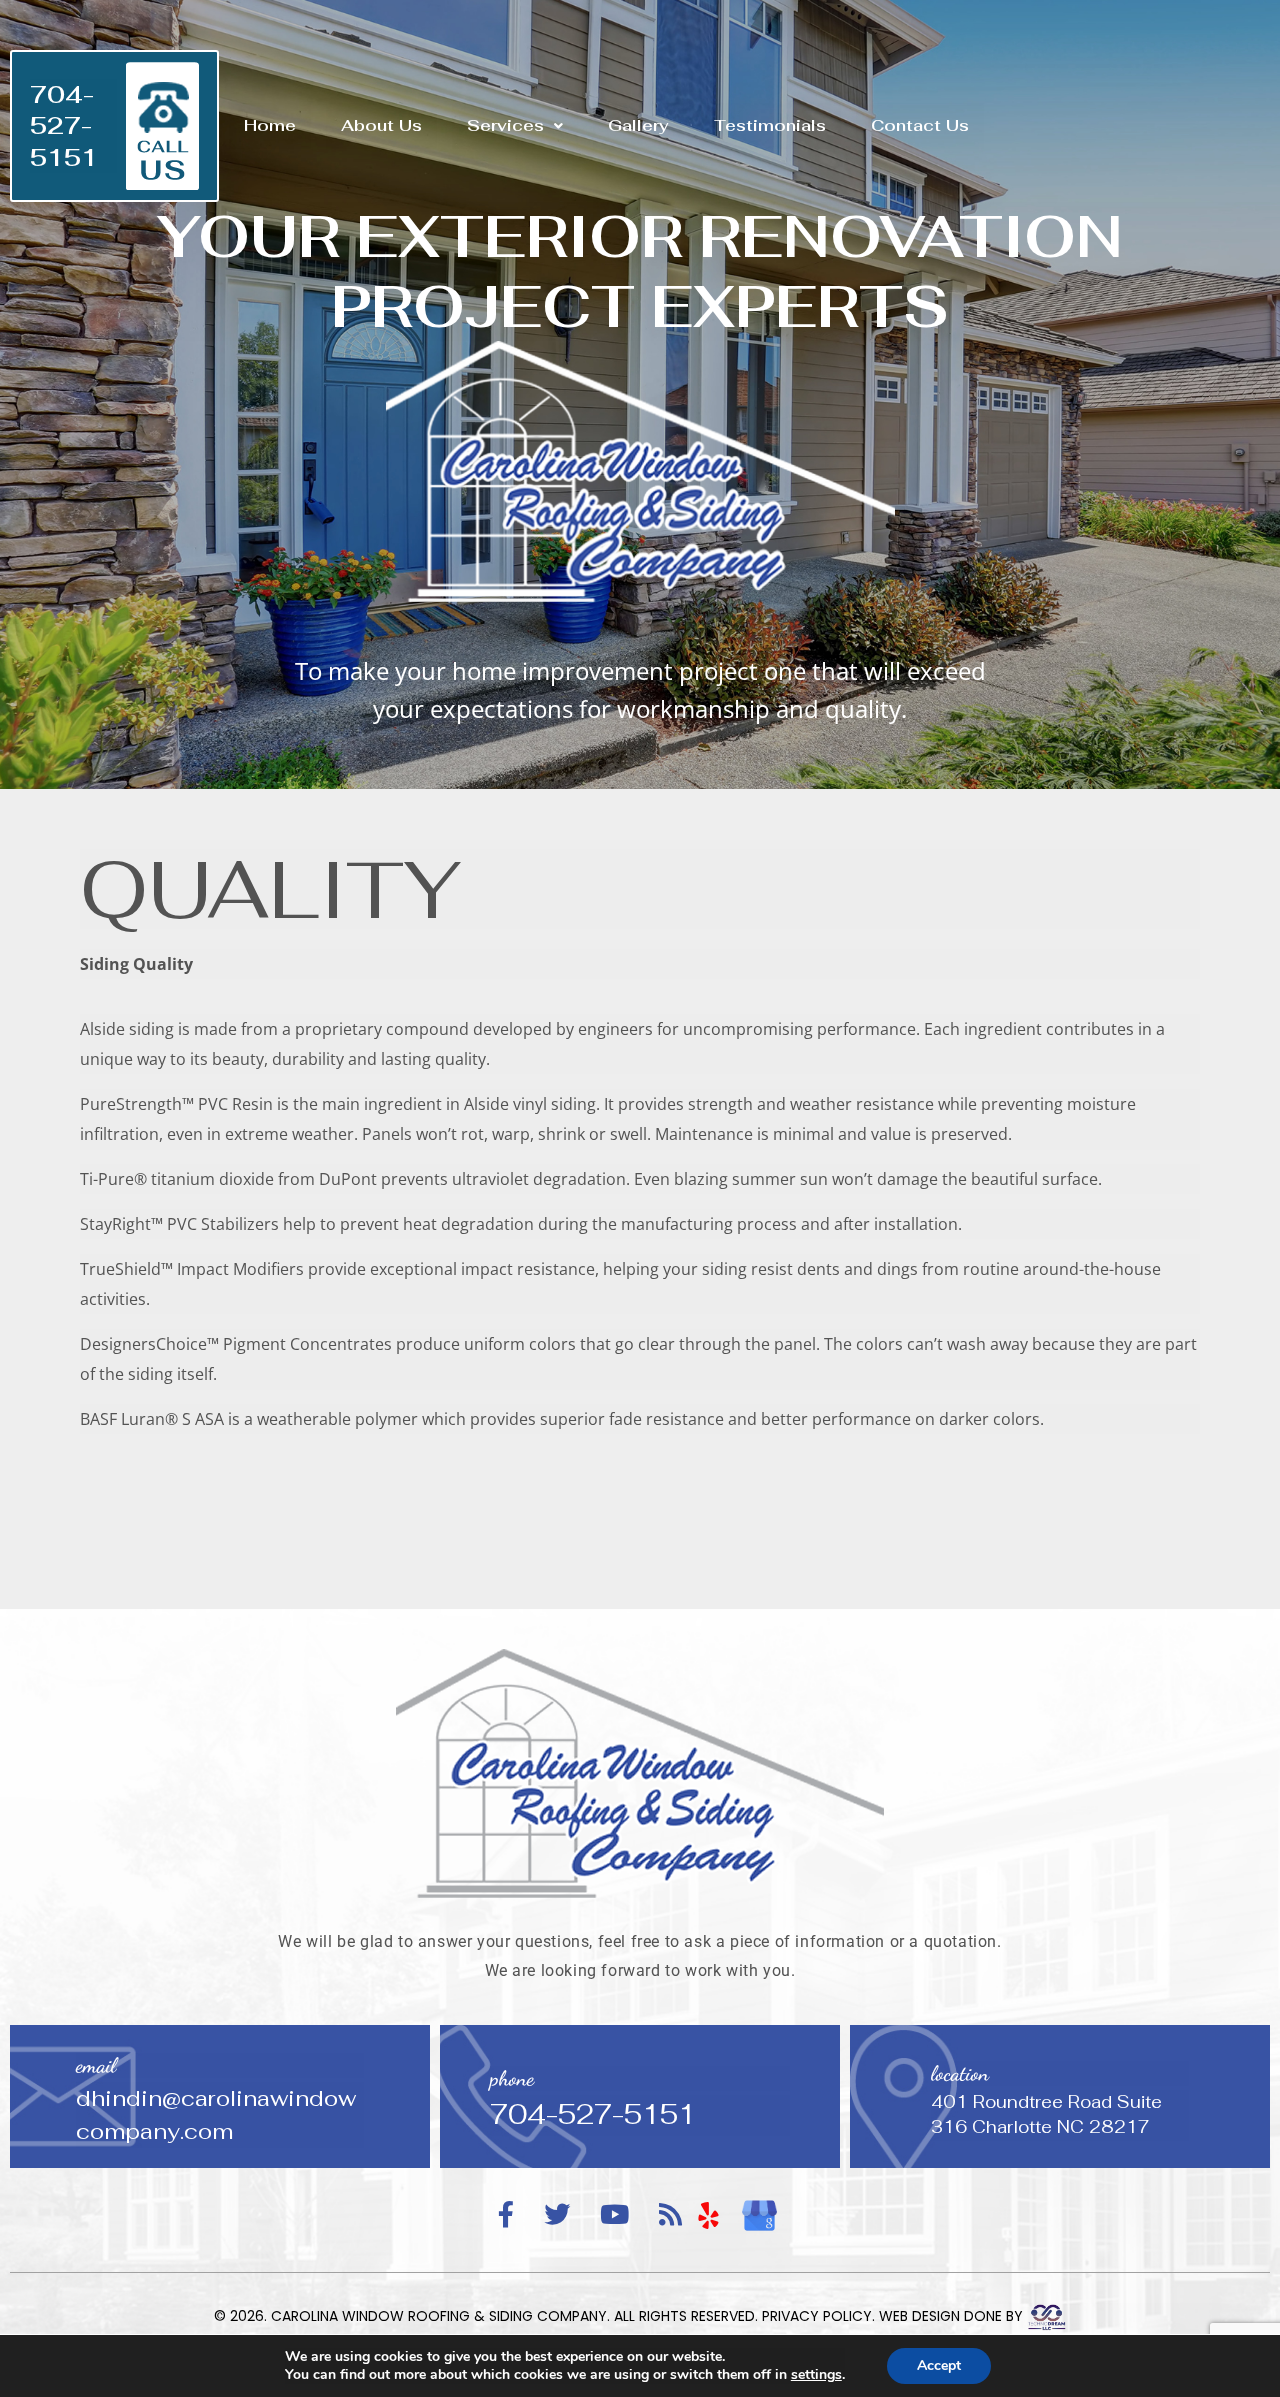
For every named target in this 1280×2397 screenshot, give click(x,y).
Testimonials (770, 125)
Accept (939, 2365)
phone (512, 2078)
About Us (381, 125)
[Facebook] (506, 2215)
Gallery (638, 125)
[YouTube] (614, 2215)
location (960, 2073)
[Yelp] (709, 2215)
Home (270, 125)
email (96, 2065)
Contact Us (920, 125)
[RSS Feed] (670, 2215)
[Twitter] (557, 2215)
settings (816, 2375)
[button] (515, 126)
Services (505, 125)
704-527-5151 (64, 125)
